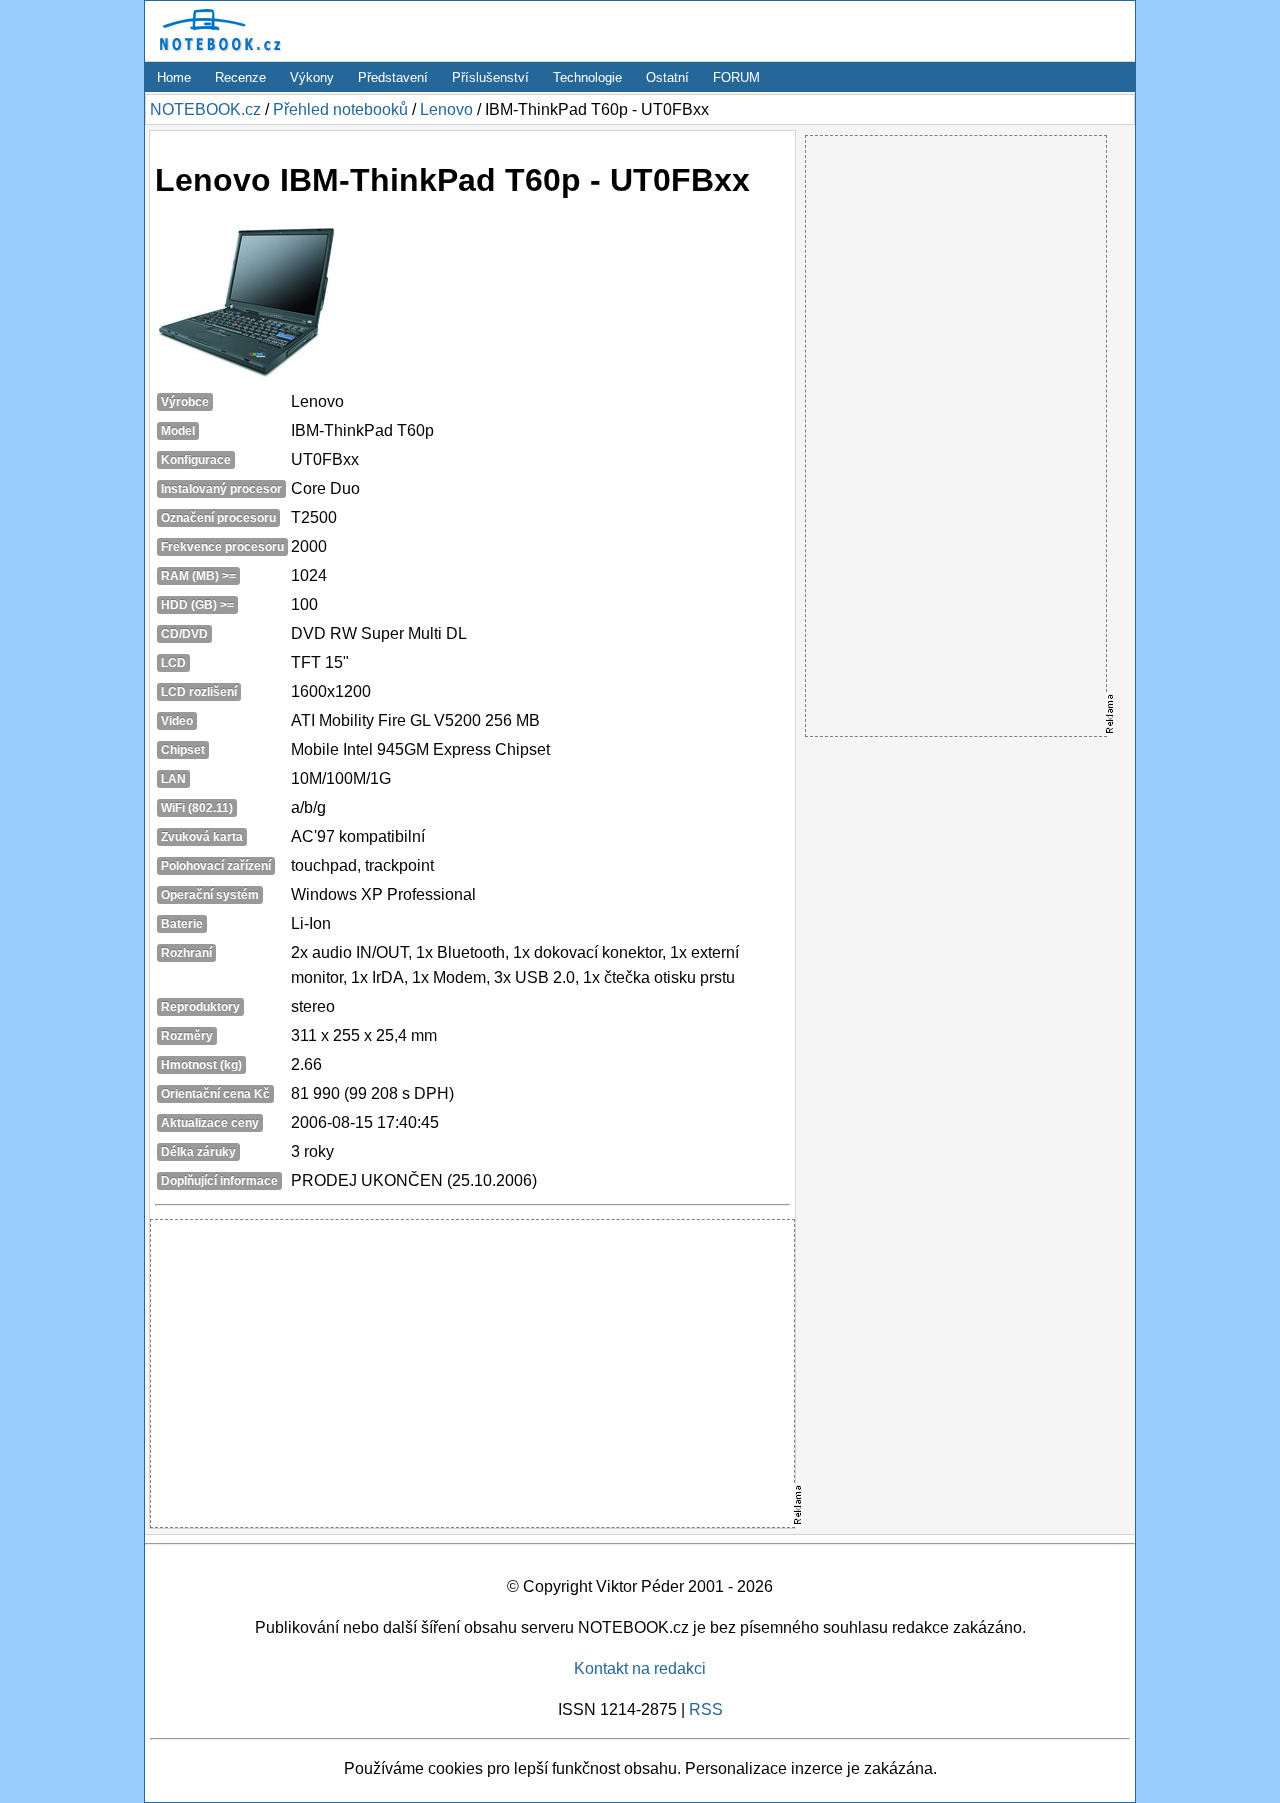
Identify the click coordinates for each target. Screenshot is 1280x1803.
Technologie (587, 77)
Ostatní (667, 77)
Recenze (240, 77)
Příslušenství (490, 77)
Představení (393, 77)
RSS (706, 1709)
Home (174, 77)
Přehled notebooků (340, 109)
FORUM (736, 77)
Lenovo (446, 109)
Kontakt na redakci (640, 1668)
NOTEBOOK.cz (205, 109)
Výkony (312, 77)
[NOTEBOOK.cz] (217, 51)
